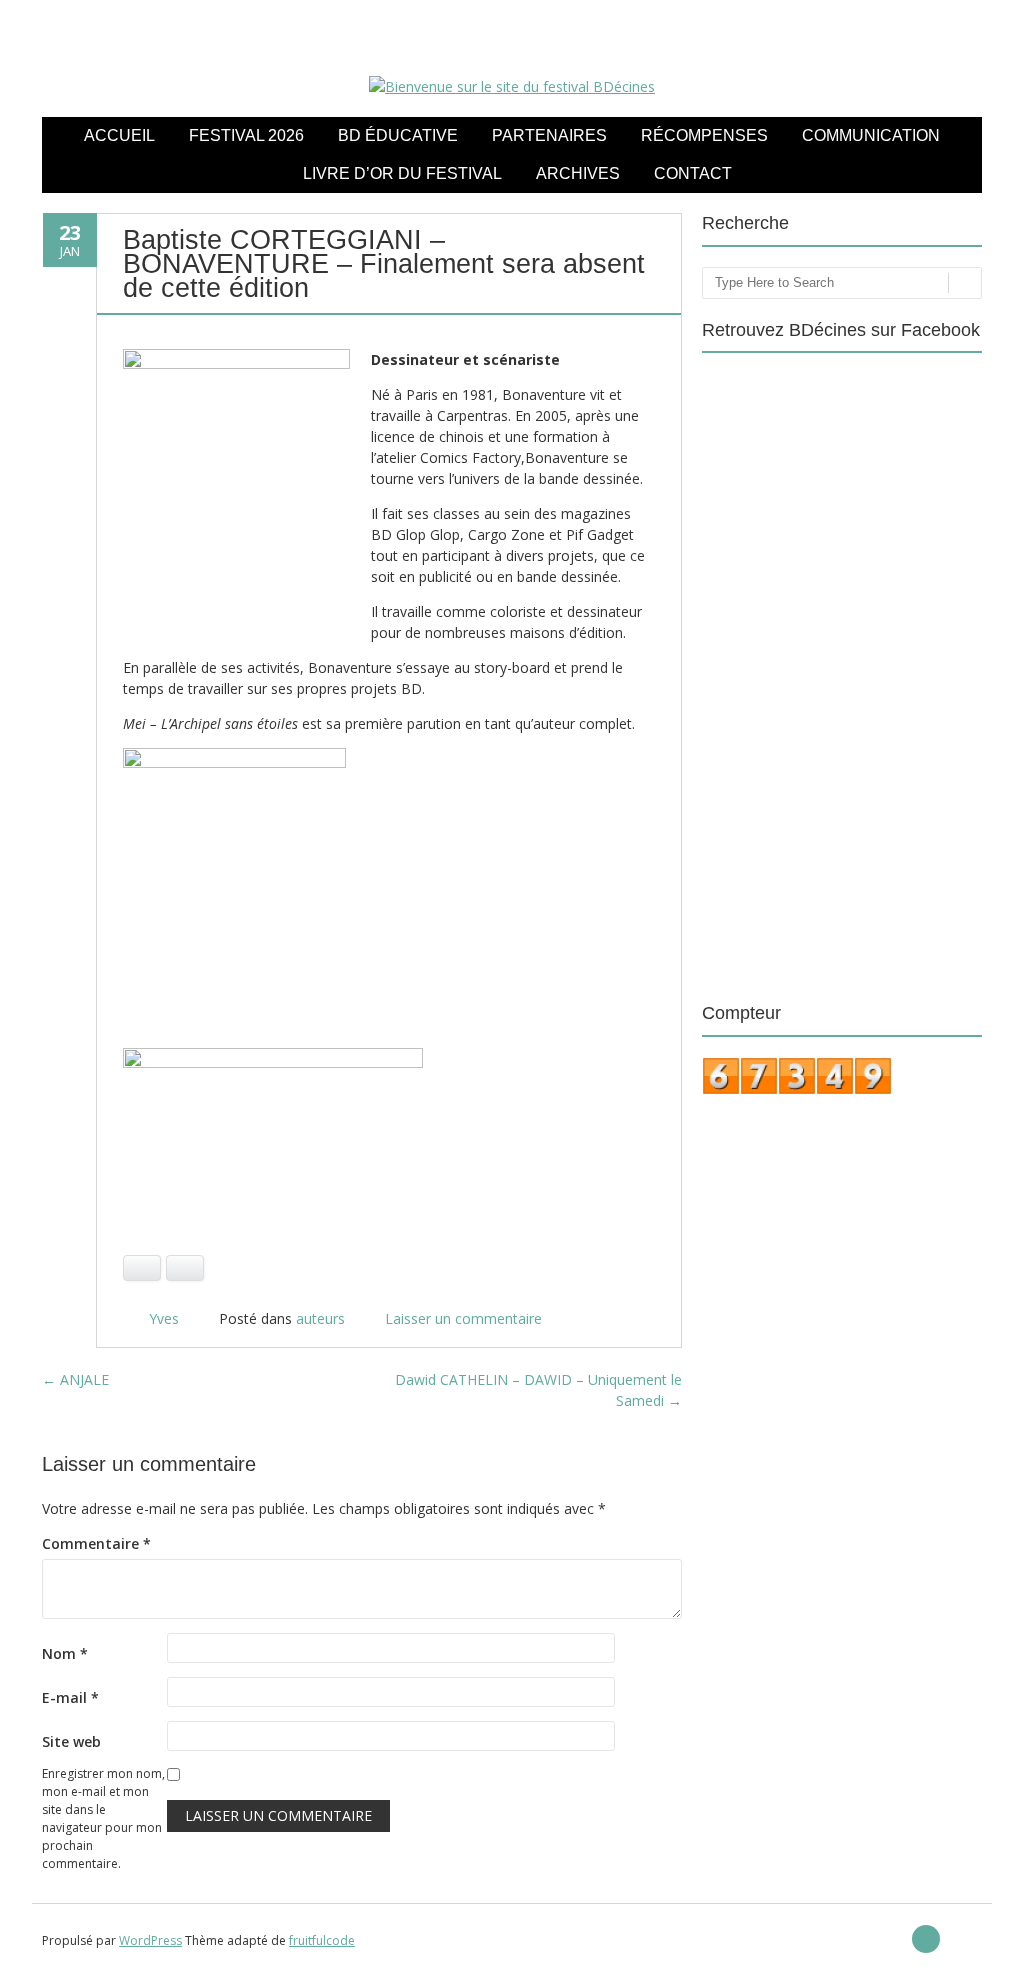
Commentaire (96, 1543)
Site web (71, 1741)
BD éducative (398, 135)
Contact (693, 173)
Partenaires (549, 135)
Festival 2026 (246, 135)
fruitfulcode (322, 1940)
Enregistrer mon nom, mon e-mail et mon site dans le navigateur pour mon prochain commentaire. (103, 1818)
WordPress (150, 1940)
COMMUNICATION (871, 135)
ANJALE (75, 1379)
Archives (578, 173)
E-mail (70, 1697)
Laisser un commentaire (463, 1318)
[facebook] (926, 1939)
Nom (65, 1653)
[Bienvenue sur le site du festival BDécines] (512, 86)
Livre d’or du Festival (402, 173)
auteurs (320, 1318)
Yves (164, 1318)
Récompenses (704, 135)
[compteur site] (797, 1090)
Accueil (119, 135)
